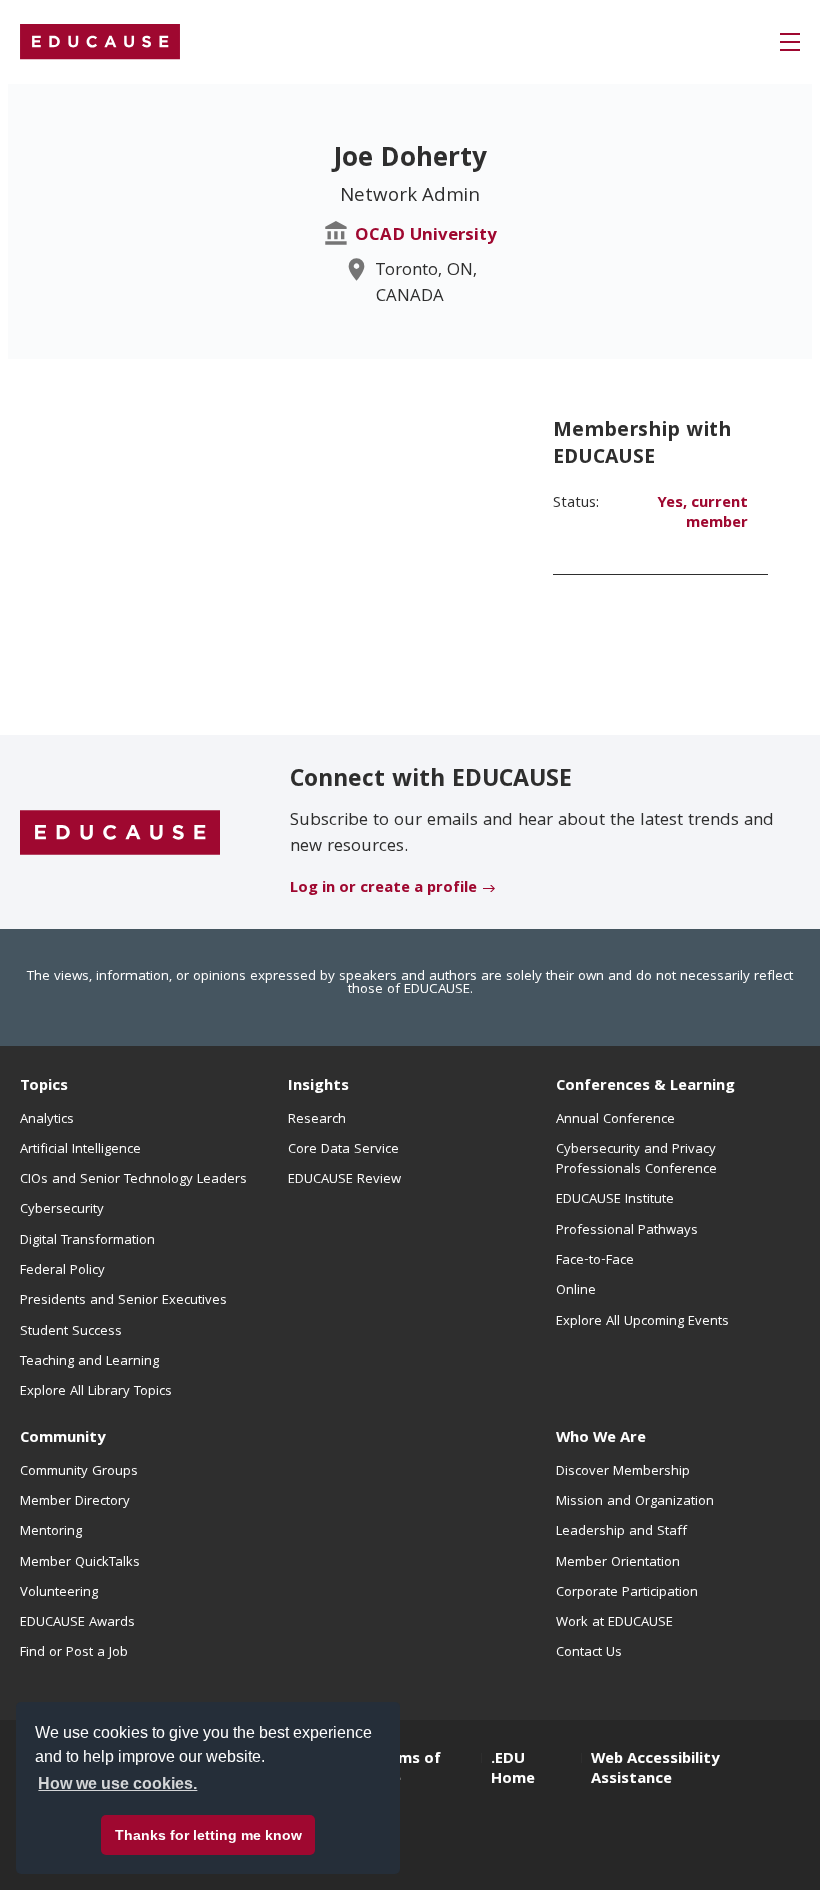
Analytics (47, 1120)
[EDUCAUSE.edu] (100, 42)
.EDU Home (513, 1770)
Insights (318, 1087)
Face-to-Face (595, 1261)
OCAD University (426, 236)
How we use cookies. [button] (117, 1783)
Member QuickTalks (80, 1563)
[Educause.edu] (120, 833)
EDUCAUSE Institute (615, 1200)
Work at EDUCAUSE (614, 1623)
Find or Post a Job (74, 1653)
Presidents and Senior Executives (123, 1301)
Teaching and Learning (89, 1362)
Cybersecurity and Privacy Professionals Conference (636, 1160)
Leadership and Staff (621, 1532)
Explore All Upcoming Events (642, 1322)
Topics (44, 1087)
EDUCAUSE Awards (77, 1623)
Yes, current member (702, 514)
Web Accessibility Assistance (655, 1770)
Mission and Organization (635, 1502)
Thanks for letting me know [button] (208, 1835)
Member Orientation (618, 1563)
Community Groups (79, 1472)
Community (62, 1439)
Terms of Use (407, 1770)
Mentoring (51, 1532)
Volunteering (59, 1593)
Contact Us (589, 1653)
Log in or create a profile (383, 889)
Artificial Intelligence (80, 1150)
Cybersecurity (62, 1210)
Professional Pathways (627, 1231)
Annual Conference (615, 1120)
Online (576, 1291)
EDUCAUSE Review (344, 1180)
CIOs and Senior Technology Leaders (133, 1180)
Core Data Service (343, 1150)
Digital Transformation (87, 1241)
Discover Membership (623, 1472)
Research (317, 1120)
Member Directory (75, 1502)
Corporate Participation (627, 1593)
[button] (790, 42)
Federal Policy (62, 1271)
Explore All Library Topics (96, 1392)
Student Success (71, 1332)
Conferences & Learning (645, 1087)
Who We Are (601, 1439)
